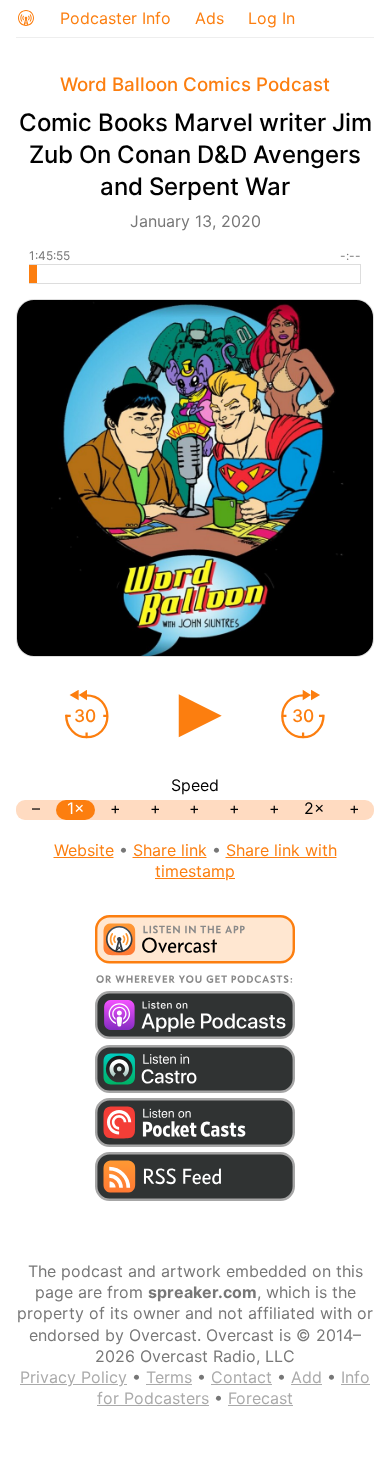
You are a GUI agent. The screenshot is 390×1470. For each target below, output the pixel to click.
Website (84, 850)
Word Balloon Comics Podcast (195, 84)
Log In (271, 18)
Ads (209, 18)
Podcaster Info (115, 18)
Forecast (260, 1398)
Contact (241, 1377)
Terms (169, 1377)
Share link (170, 850)
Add (306, 1377)
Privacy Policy (73, 1377)
